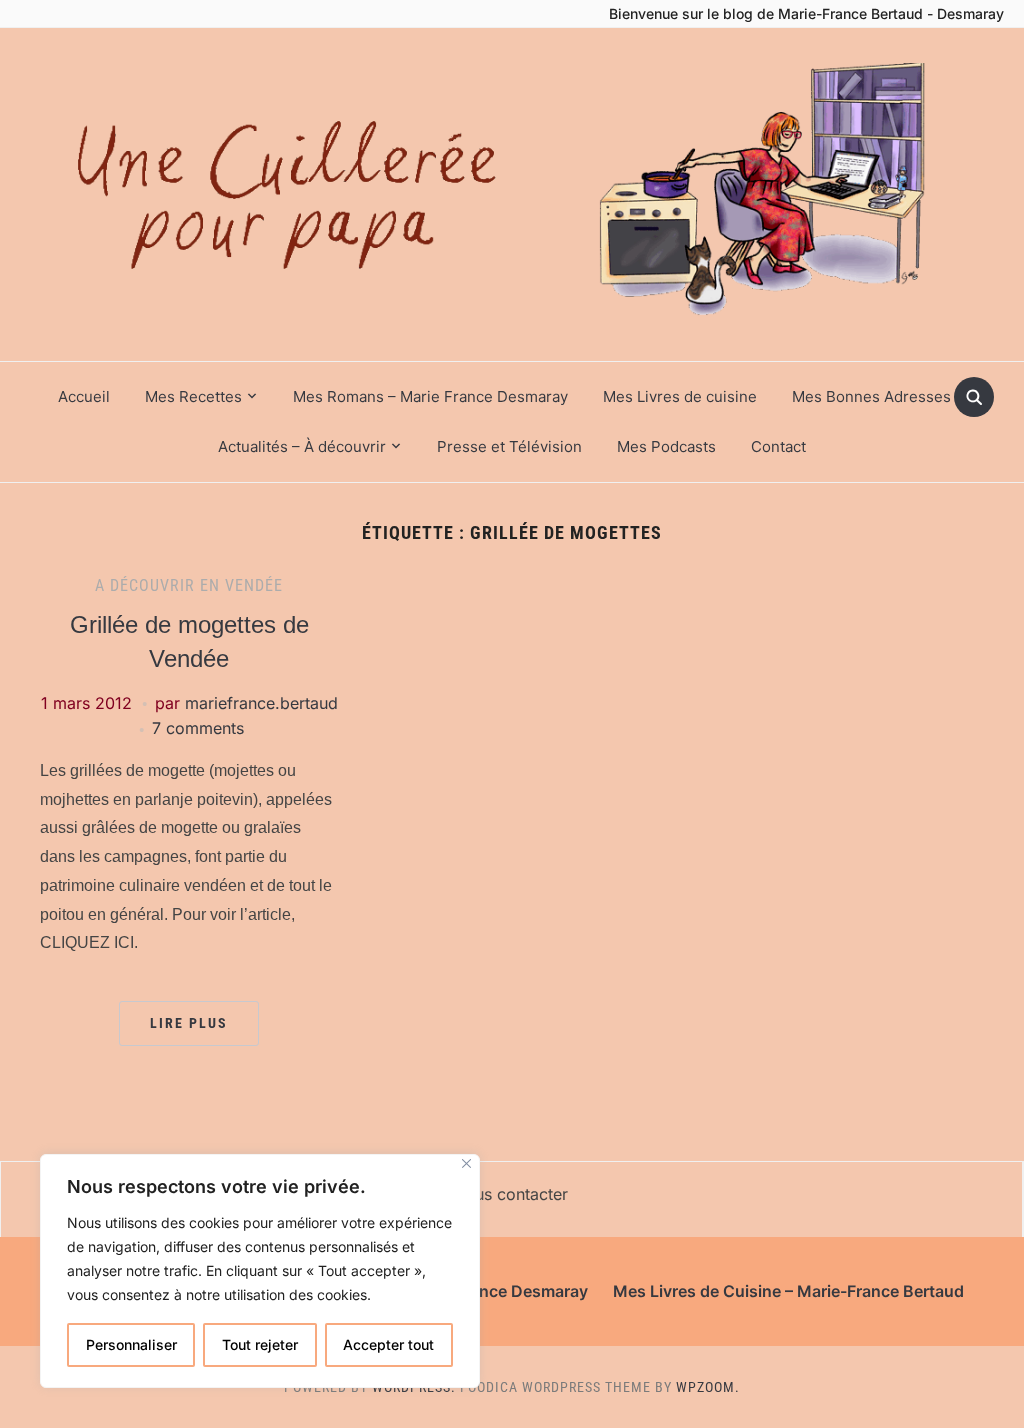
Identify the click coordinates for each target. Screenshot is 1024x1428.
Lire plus (189, 1023)
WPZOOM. (708, 1387)
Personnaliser (131, 1344)
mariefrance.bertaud (261, 703)
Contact (778, 446)
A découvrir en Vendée (189, 585)
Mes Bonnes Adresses (871, 396)
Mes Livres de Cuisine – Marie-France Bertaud (788, 1291)
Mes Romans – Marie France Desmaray (430, 396)
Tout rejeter (260, 1344)
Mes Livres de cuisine (680, 396)
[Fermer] (466, 1163)
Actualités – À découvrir (302, 446)
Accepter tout (388, 1344)
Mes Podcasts (666, 446)
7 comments (198, 728)
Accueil (84, 396)
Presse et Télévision (509, 446)
